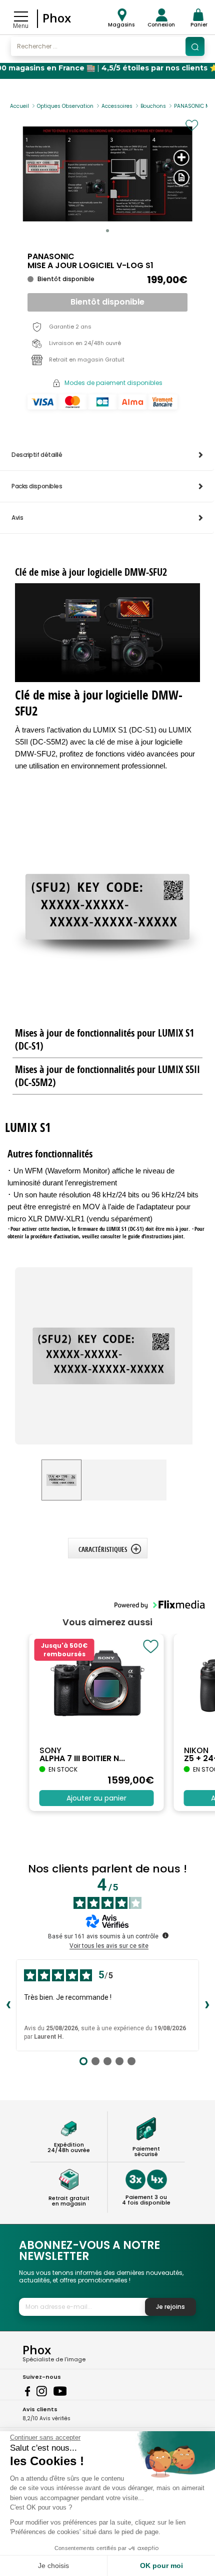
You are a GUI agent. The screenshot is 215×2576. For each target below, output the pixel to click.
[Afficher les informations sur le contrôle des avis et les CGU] (165, 1935)
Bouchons (153, 106)
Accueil (19, 106)
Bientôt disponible (107, 302)
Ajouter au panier (96, 1798)
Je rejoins (170, 2307)
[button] (107, 231)
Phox (57, 18)
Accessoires (117, 106)
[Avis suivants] (207, 2005)
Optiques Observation (65, 106)
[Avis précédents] (8, 2005)
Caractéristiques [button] (103, 1549)
